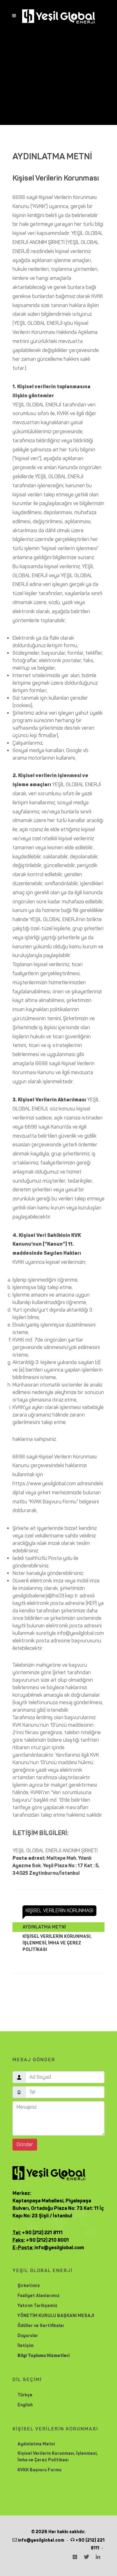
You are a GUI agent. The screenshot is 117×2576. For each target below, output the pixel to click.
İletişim (26, 2346)
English (25, 2405)
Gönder (25, 2144)
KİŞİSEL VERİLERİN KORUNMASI (59, 1911)
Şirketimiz (29, 2286)
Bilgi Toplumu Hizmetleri (44, 2356)
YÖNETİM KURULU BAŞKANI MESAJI (56, 2316)
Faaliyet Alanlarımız (39, 2296)
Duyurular (28, 2336)
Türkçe (25, 2395)
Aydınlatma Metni (36, 2444)
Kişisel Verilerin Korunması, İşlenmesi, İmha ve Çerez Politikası (58, 2457)
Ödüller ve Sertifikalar (41, 2326)
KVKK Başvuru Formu (39, 2470)
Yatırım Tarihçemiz (37, 2306)
